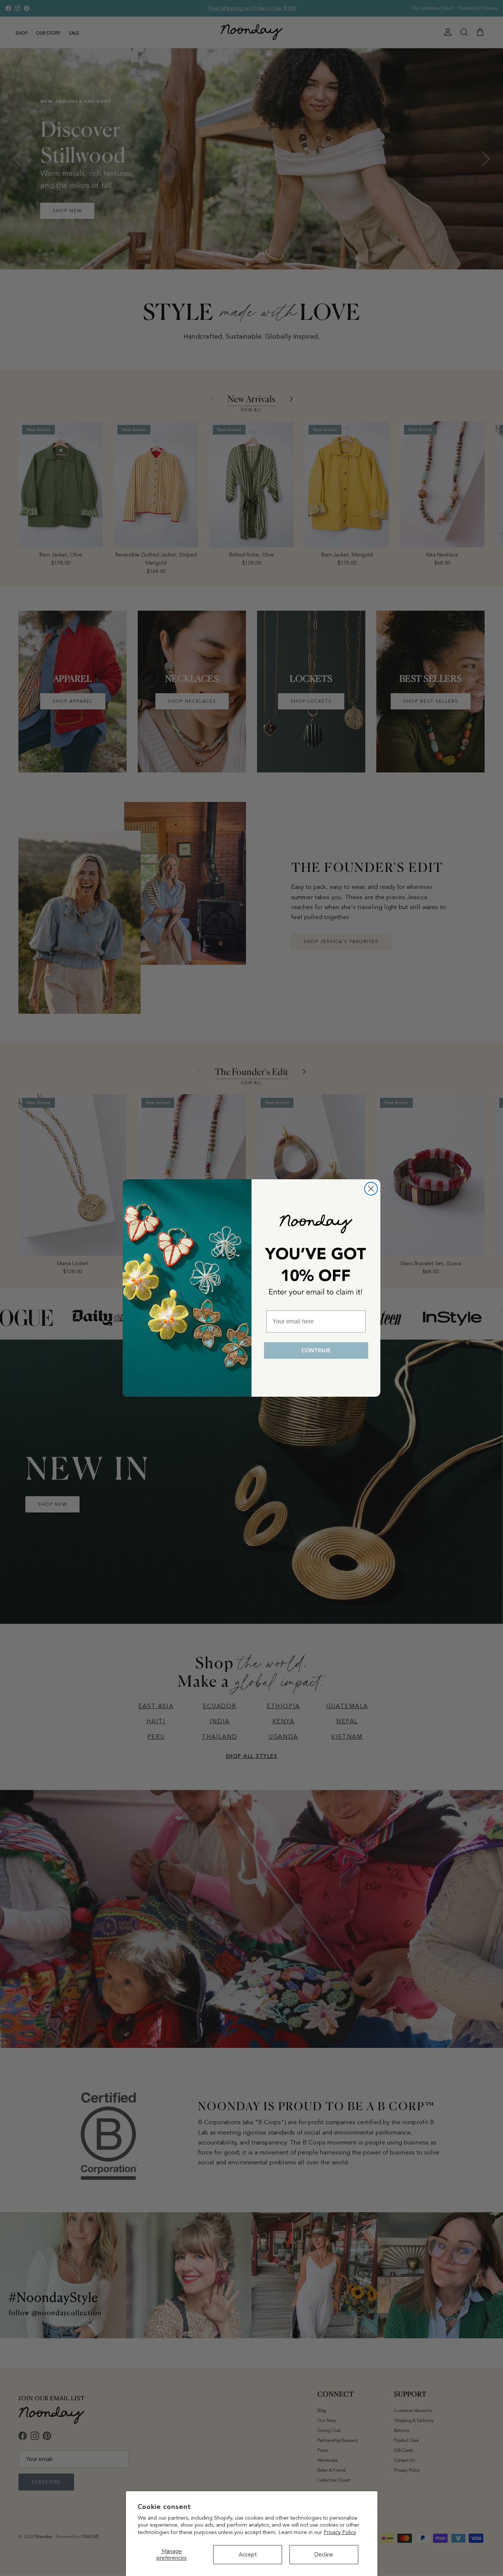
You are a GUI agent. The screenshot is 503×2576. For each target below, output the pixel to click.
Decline (324, 2555)
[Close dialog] (371, 1189)
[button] (316, 1351)
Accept (248, 2555)
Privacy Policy (340, 2532)
